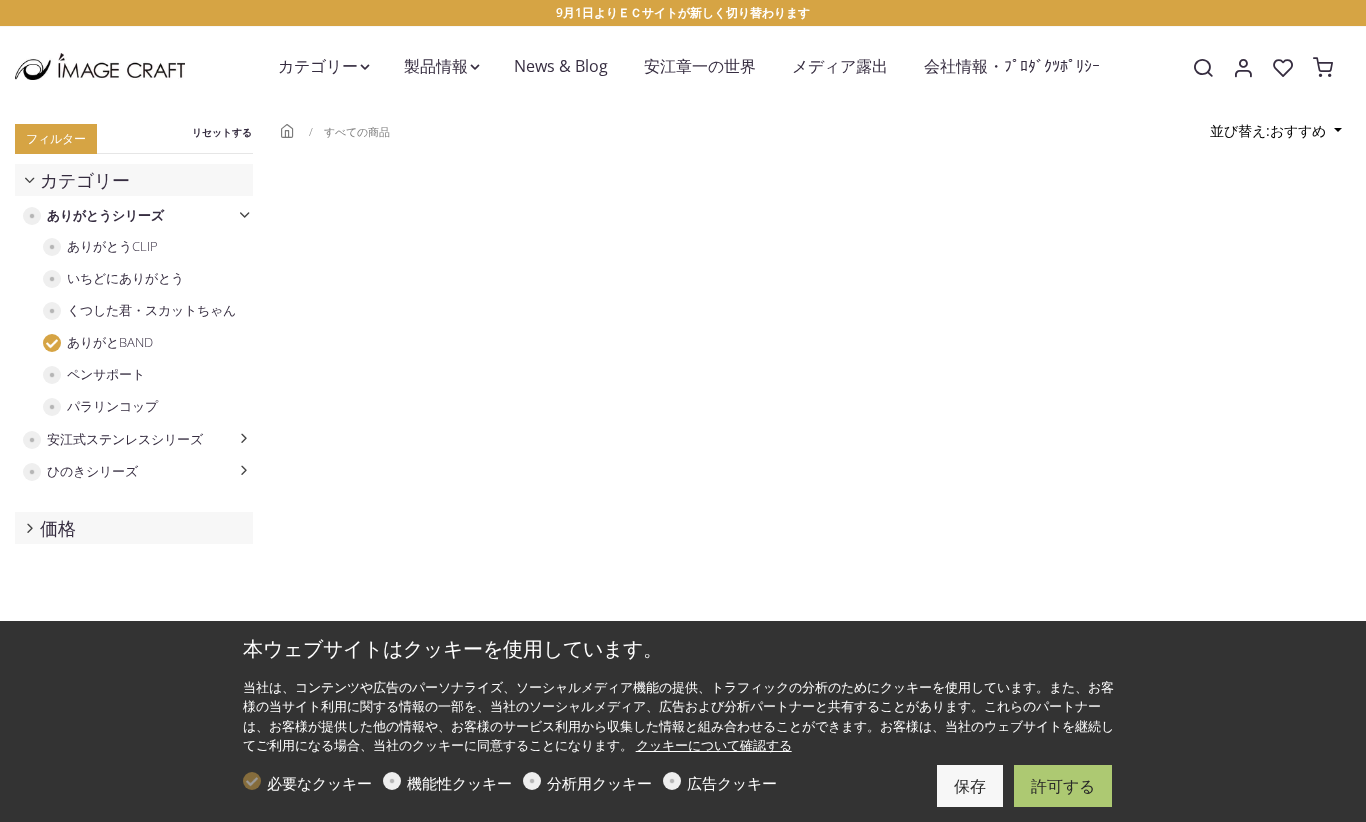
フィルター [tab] (56, 138)
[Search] (1203, 68)
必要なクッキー (319, 783)
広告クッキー (732, 783)
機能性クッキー (459, 783)
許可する (1063, 786)
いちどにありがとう (125, 278)
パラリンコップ (112, 406)
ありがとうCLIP (112, 246)
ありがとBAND (110, 342)
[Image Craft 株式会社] (100, 65)
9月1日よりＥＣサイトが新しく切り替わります (683, 13)
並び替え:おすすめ (1270, 130)
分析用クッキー (599, 783)
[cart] (1323, 68)
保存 (970, 786)
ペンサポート (106, 374)
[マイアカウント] (1243, 68)
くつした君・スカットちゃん (151, 310)
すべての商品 (357, 131)
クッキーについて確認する (714, 745)
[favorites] (1283, 68)
